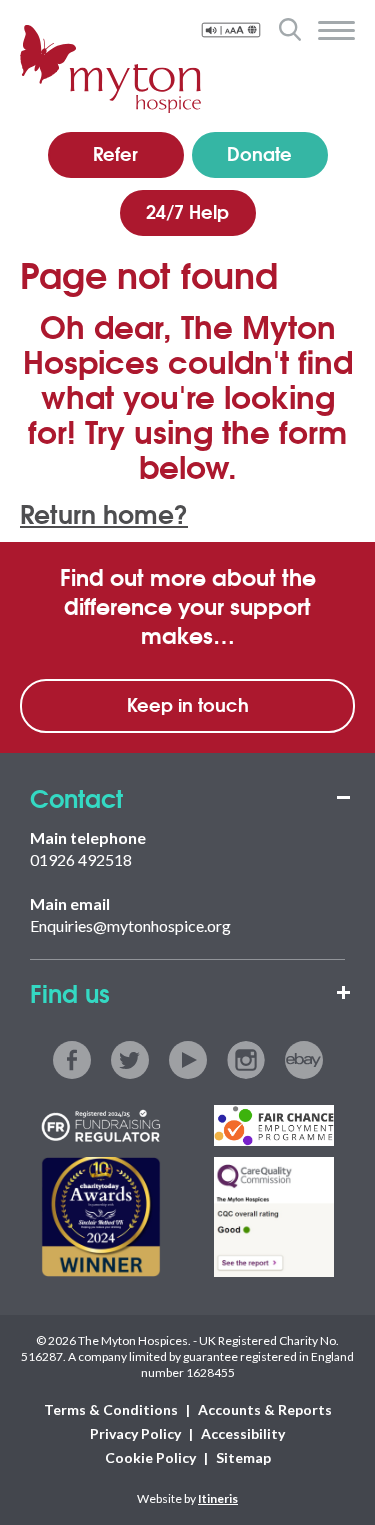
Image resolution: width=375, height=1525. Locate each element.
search (289, 29)
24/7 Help (187, 211)
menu (336, 31)
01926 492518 (81, 859)
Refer (115, 153)
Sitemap (243, 1457)
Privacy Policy (135, 1433)
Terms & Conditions (111, 1409)
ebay (304, 1060)
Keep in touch (188, 704)
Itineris (218, 1498)
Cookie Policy (150, 1457)
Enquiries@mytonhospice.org (130, 925)
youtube (188, 1060)
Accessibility (243, 1433)
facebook (72, 1060)
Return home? (104, 512)
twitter (130, 1060)
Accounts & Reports (265, 1409)
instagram (246, 1060)
